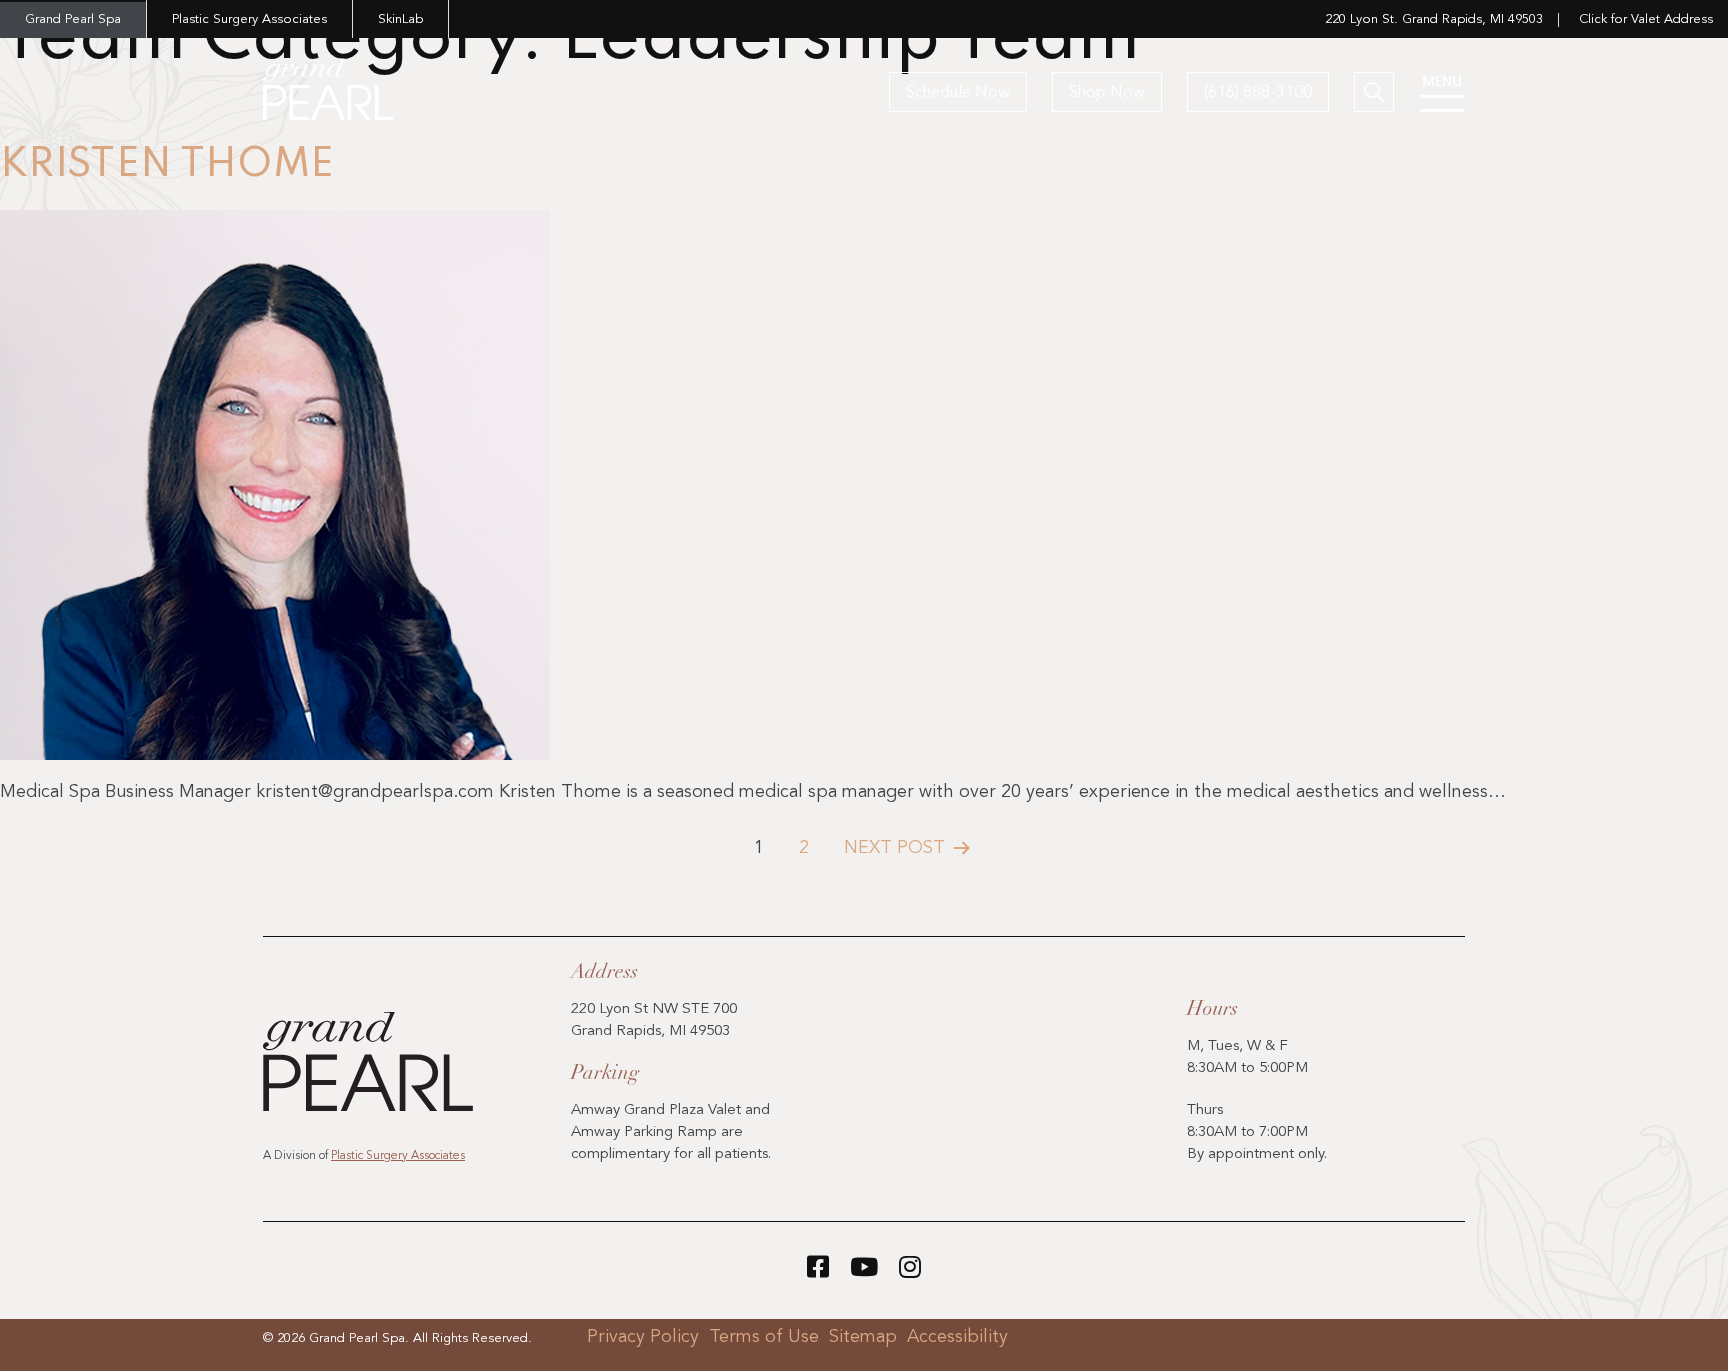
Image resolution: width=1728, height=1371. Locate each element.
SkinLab (400, 19)
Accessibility (957, 1337)
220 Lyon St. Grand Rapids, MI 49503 (1434, 19)
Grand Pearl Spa (73, 19)
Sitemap (863, 1337)
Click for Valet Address (1646, 19)
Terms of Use (764, 1337)
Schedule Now (958, 93)
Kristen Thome (167, 165)
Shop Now (1107, 93)
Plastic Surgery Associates (249, 19)
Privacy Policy (643, 1337)
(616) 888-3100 (1258, 93)
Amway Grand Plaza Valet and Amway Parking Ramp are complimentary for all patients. (671, 1132)
